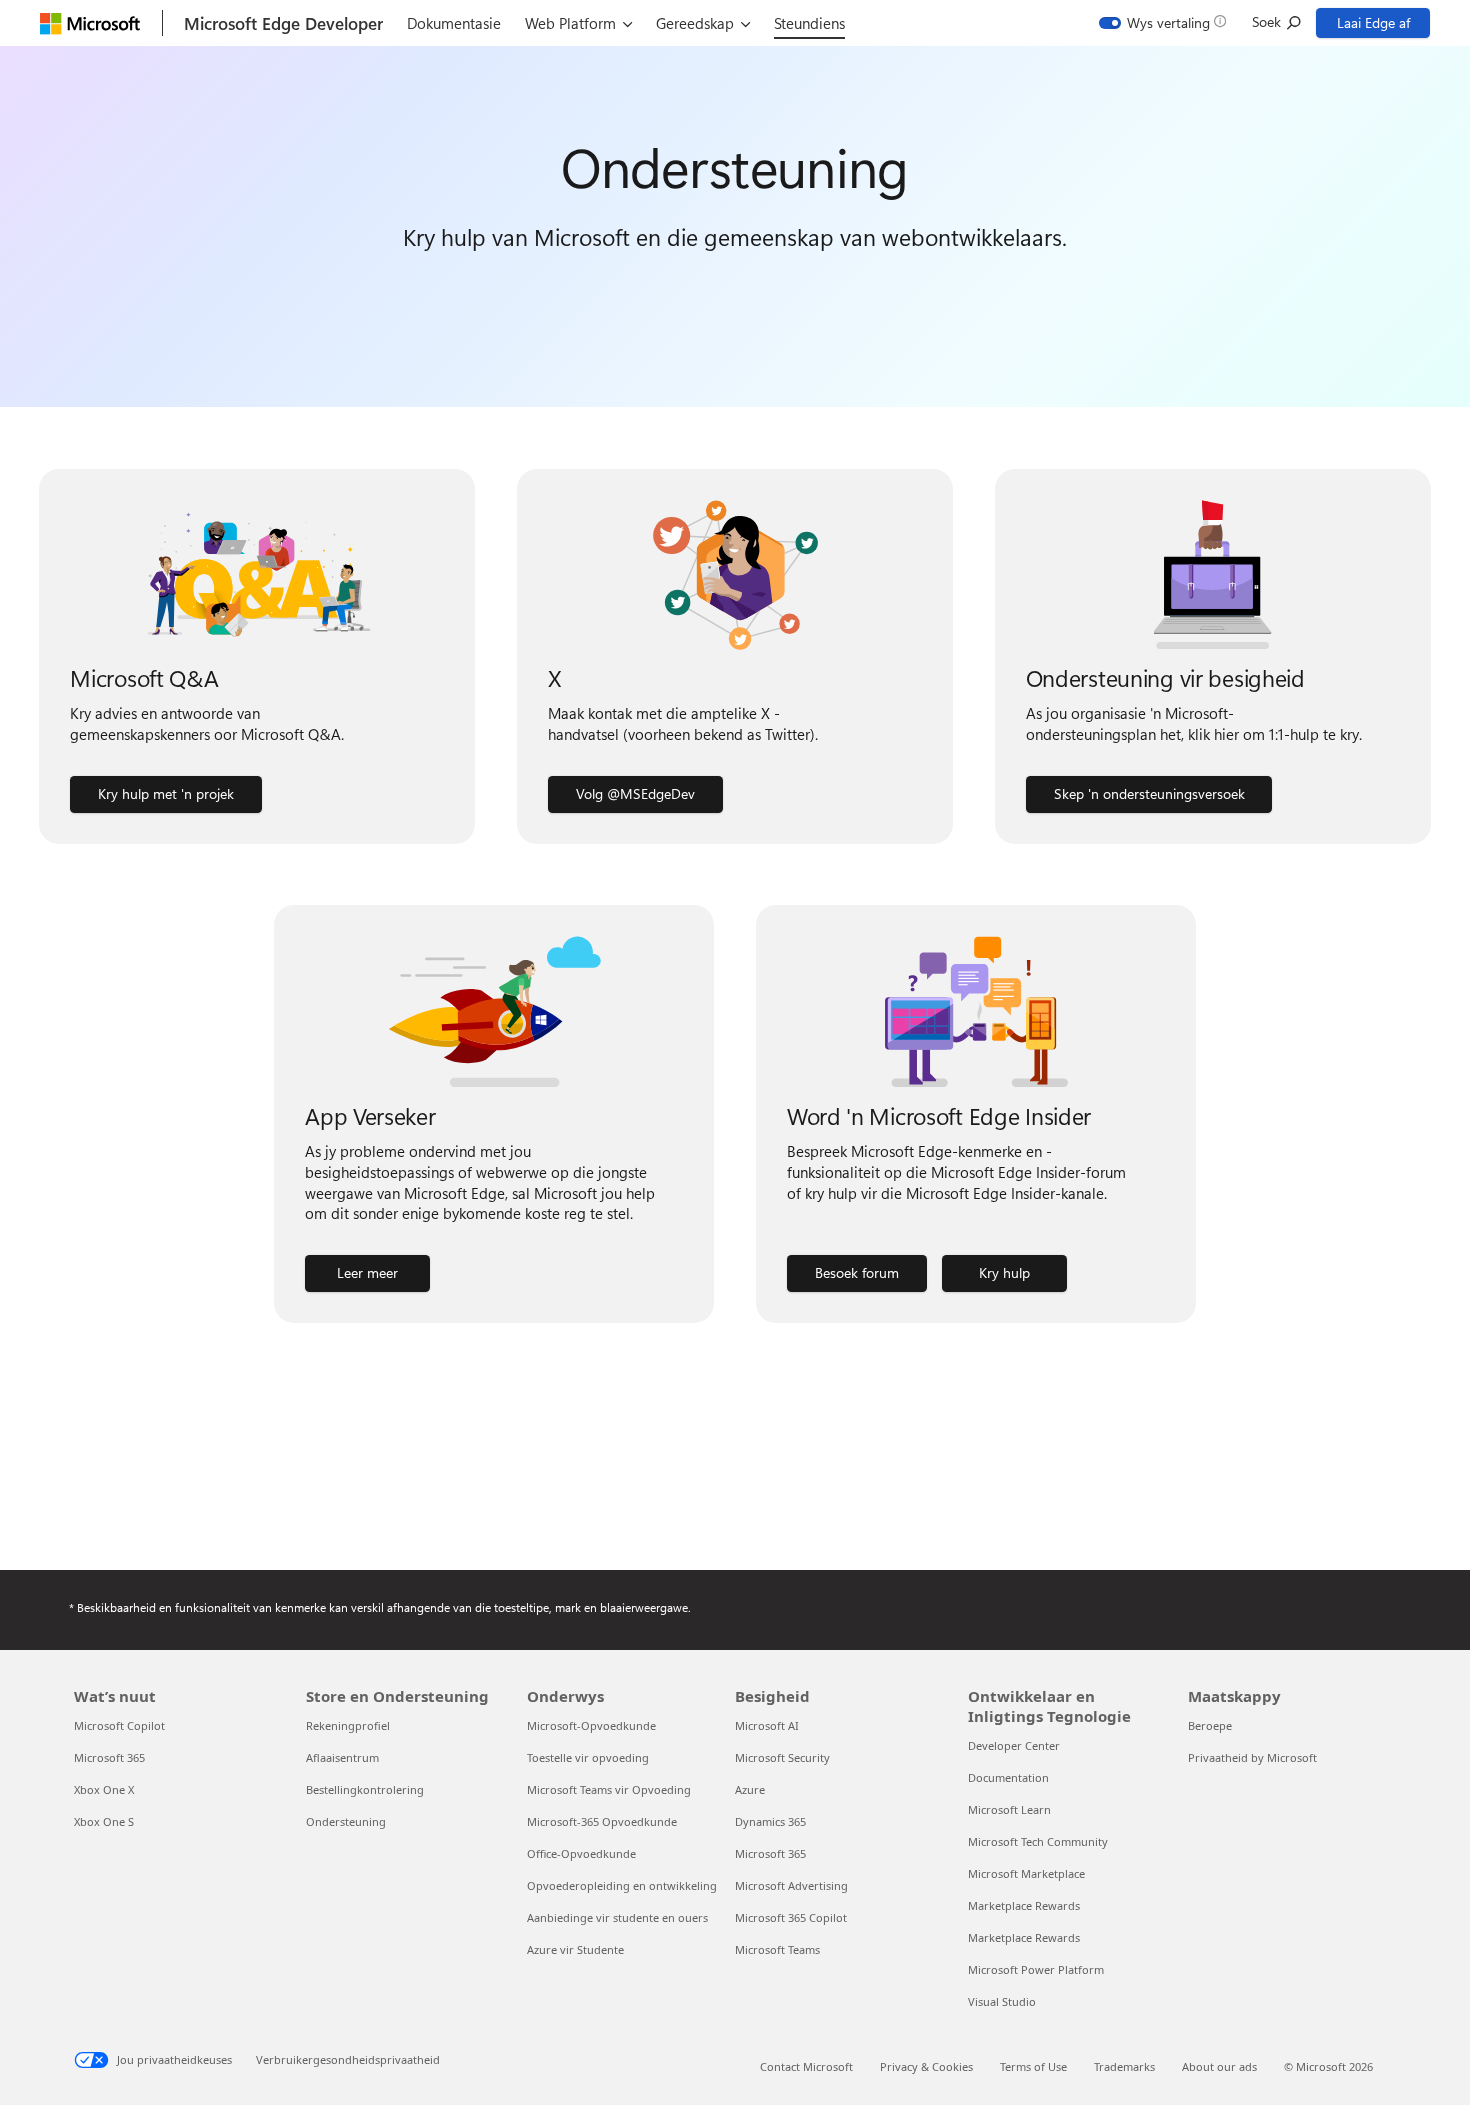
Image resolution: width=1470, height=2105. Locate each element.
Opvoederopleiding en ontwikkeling (622, 1885)
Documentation (1008, 1777)
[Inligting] (1220, 22)
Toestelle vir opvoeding (588, 1757)
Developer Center (1014, 1745)
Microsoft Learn (1009, 1809)
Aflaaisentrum (342, 1757)
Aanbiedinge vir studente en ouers (617, 1917)
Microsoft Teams (777, 1949)
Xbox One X (104, 1789)
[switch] (1155, 23)
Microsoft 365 (109, 1757)
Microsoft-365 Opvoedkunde (602, 1821)
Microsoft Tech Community (1038, 1841)
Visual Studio (1002, 2001)
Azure (750, 1789)
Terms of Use (1033, 2066)
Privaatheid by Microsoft (1252, 1757)
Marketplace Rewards (1024, 1905)
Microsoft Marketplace (1026, 1873)
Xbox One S (104, 1821)
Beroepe (1210, 1725)
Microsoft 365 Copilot (791, 1917)
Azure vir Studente (575, 1949)
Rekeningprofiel (348, 1725)
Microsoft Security (782, 1757)
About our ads (1219, 2066)
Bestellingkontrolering (365, 1789)
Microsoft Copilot (119, 1725)
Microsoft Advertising (791, 1885)
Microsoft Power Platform (1036, 1969)
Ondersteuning (346, 1821)
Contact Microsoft (806, 2066)
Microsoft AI (767, 1725)
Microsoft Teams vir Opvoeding (609, 1789)
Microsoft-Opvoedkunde (591, 1725)
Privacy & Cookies (926, 2066)
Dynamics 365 (770, 1821)
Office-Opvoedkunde (581, 1853)
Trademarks (1124, 2066)
